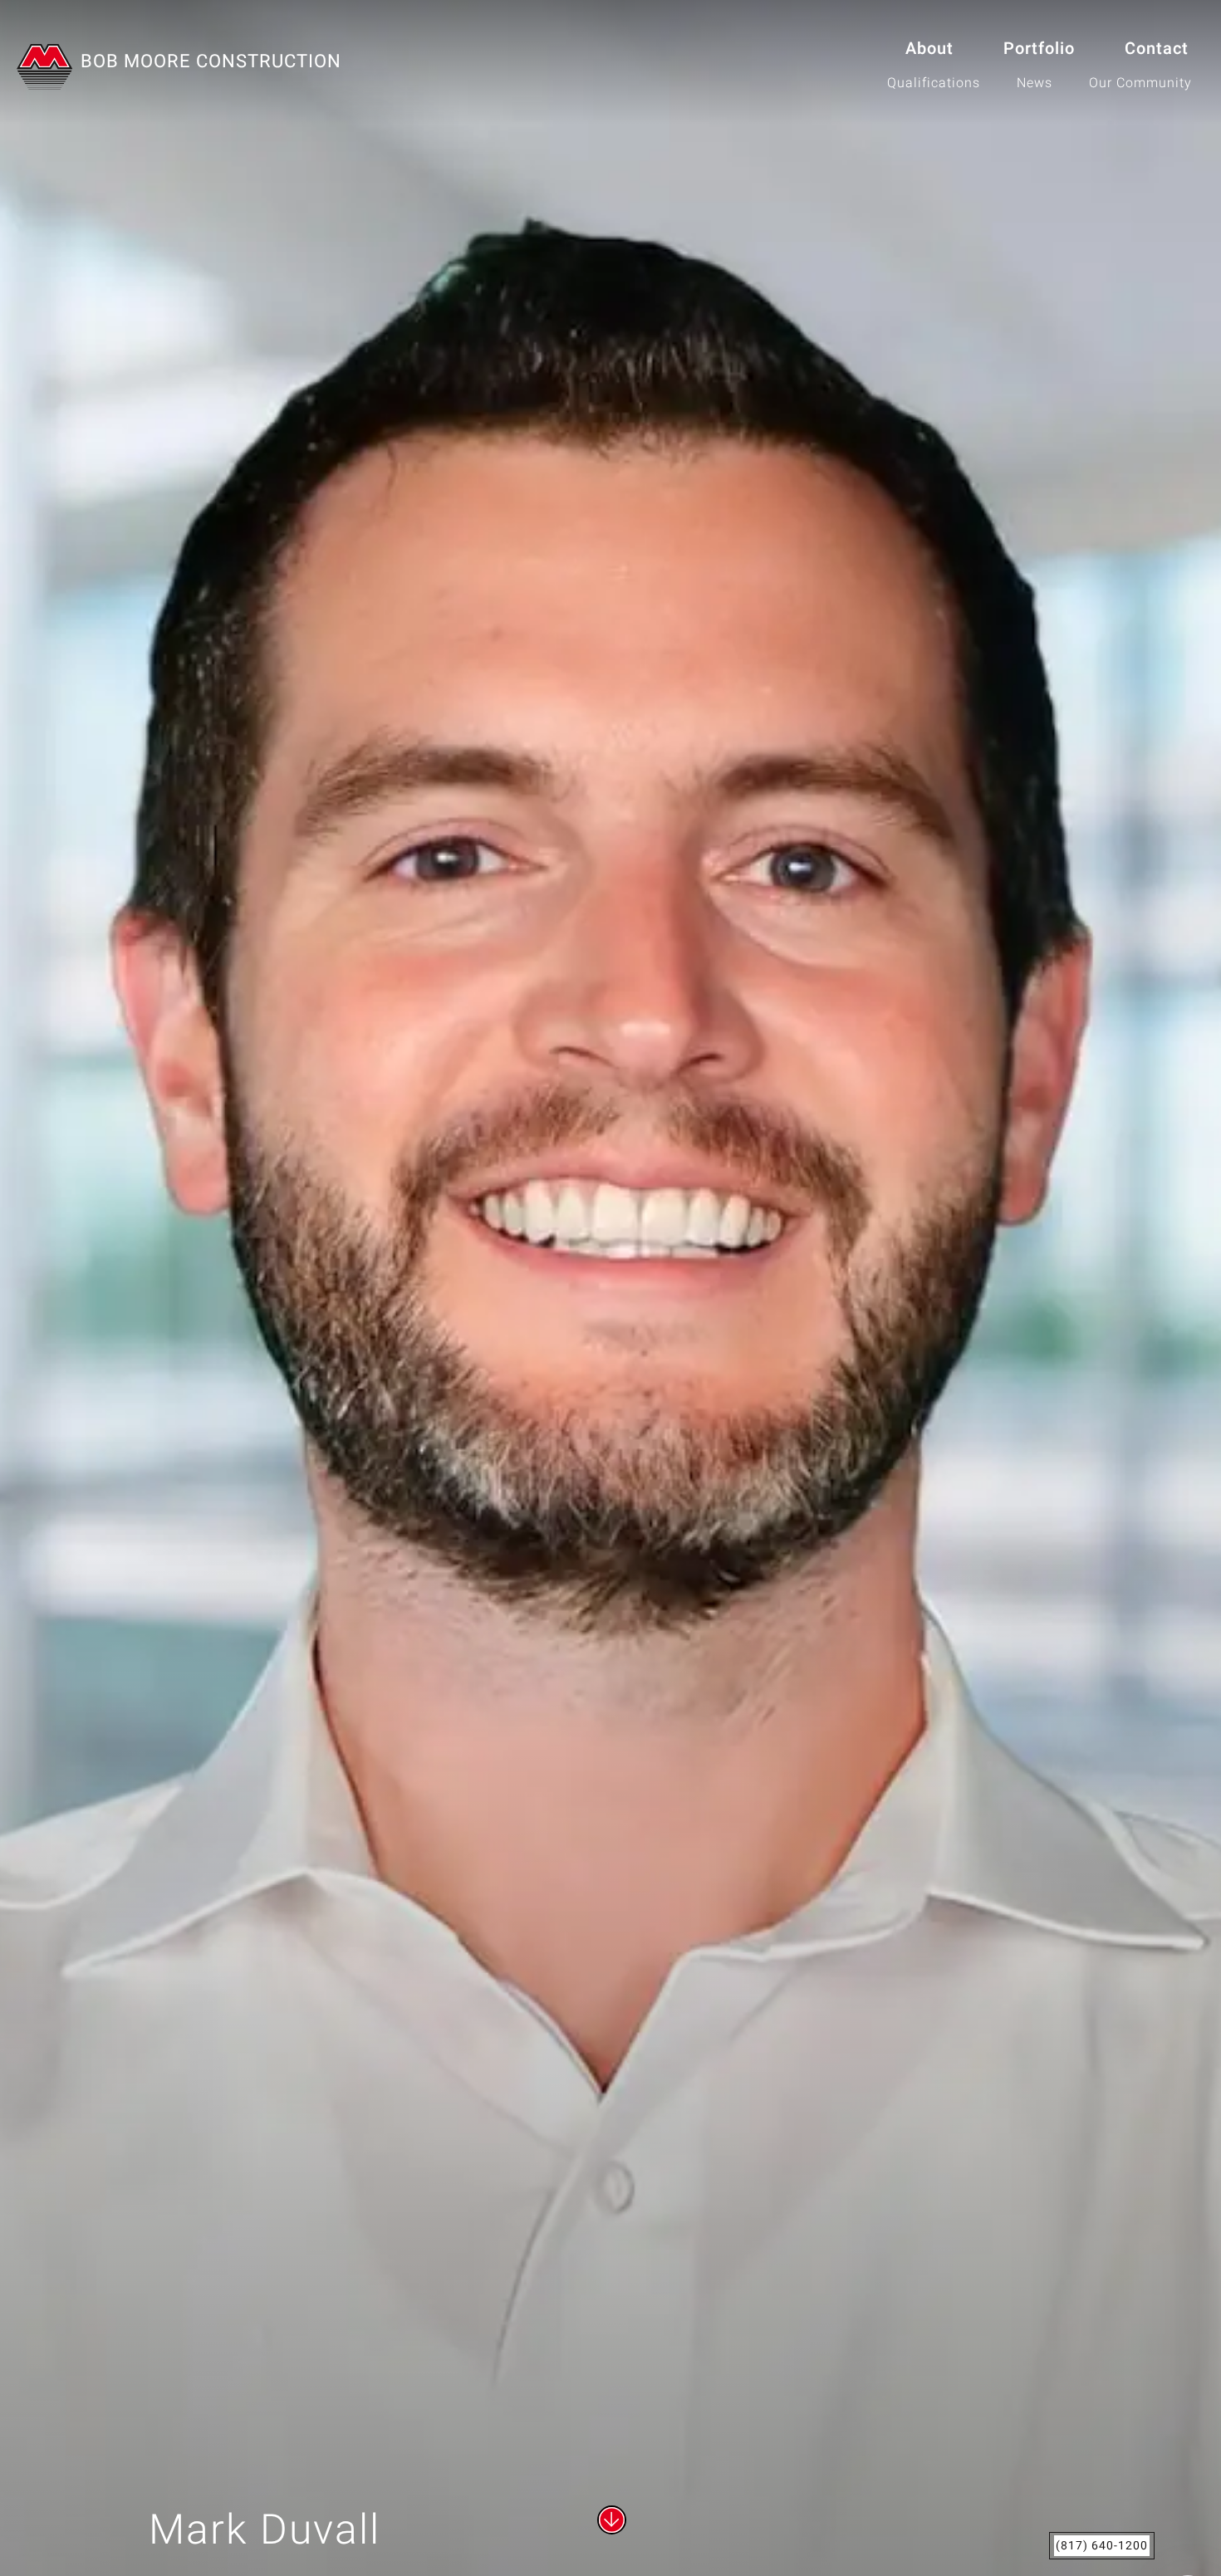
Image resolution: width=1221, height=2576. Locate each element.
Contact (1157, 49)
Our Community (1140, 83)
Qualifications (934, 83)
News (1035, 83)
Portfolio (1039, 49)
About (929, 49)
